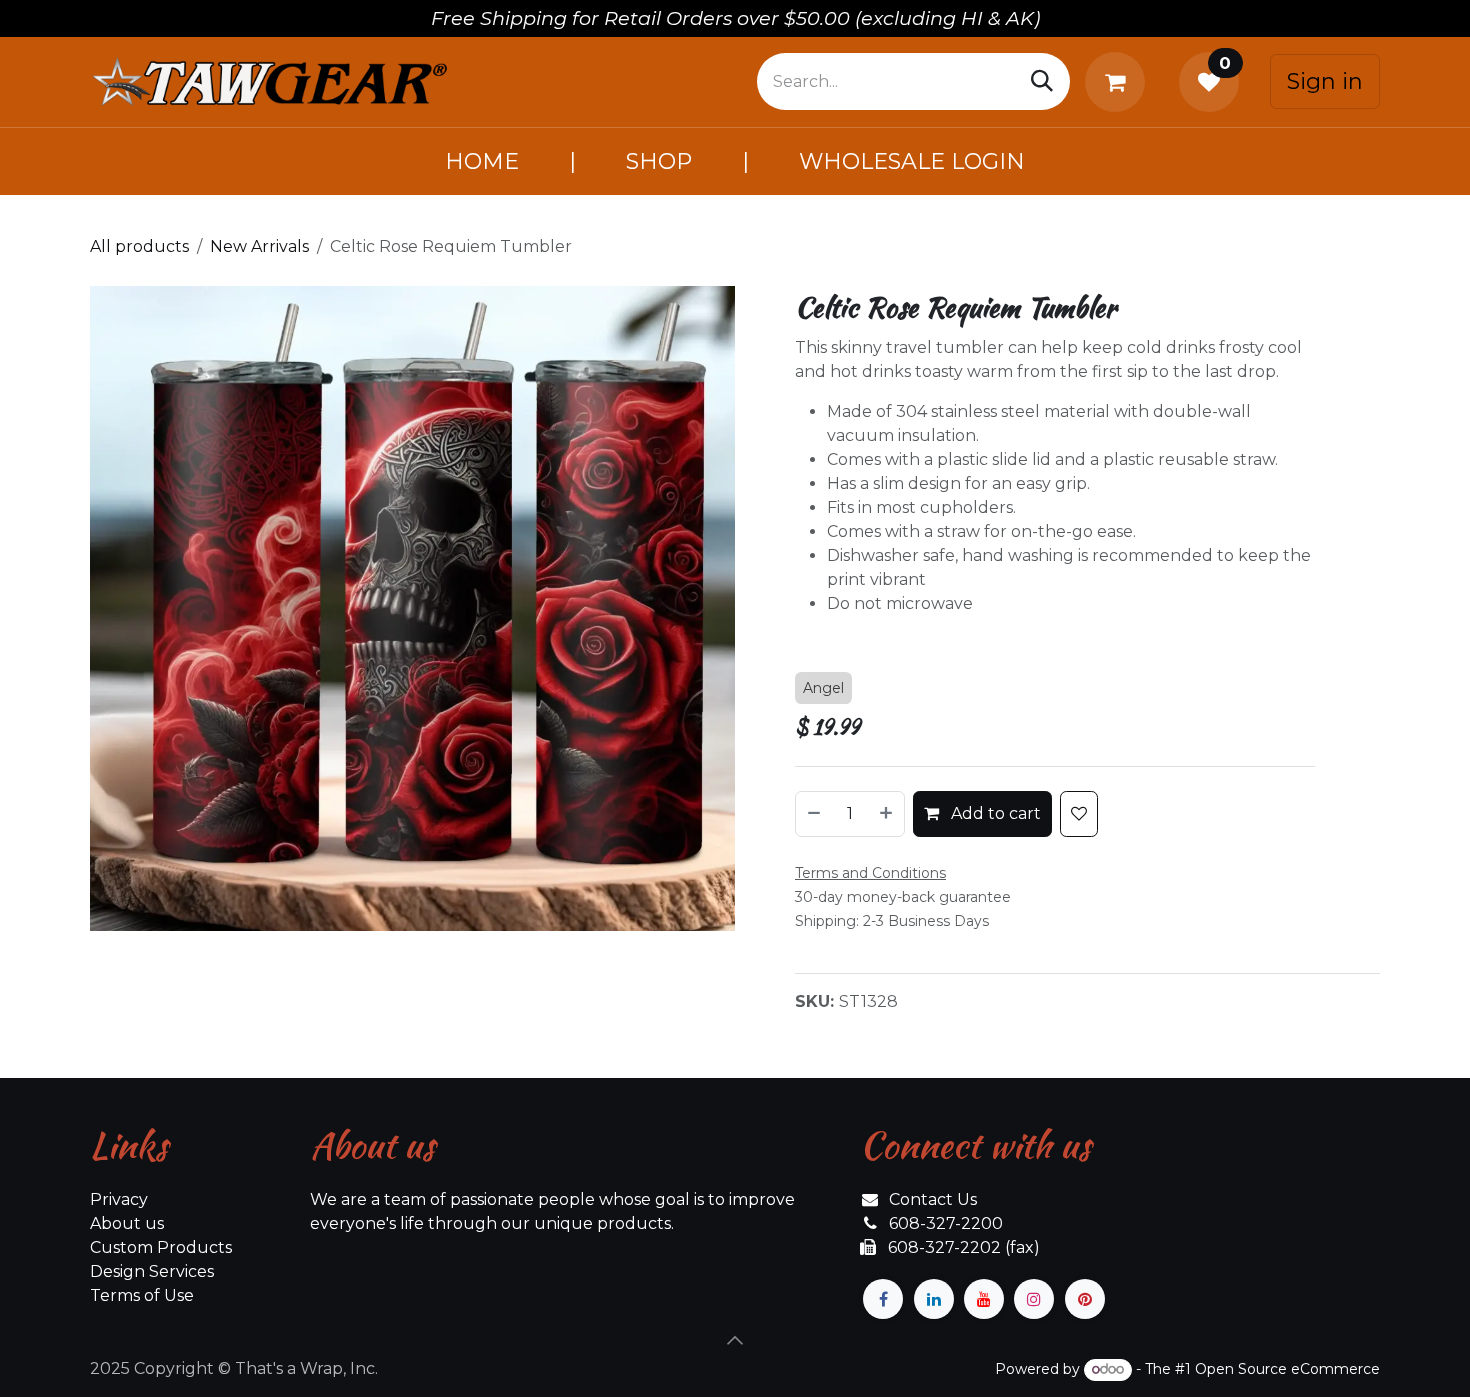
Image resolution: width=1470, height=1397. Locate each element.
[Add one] (887, 814)
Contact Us (933, 1199)
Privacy (119, 1199)
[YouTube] (984, 1299)
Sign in (1325, 81)
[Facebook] (883, 1299)
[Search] (1042, 81)
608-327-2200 (946, 1223)
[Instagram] (1034, 1299)
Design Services (152, 1271)
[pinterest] (1085, 1299)
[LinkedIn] (934, 1299)
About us (127, 1223)
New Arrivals (259, 246)
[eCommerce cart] (1119, 82)
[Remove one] (813, 814)
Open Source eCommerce (1287, 1369)
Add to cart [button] (994, 813)
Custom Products (161, 1247)
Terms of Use (142, 1295)
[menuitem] (482, 161)
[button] (735, 1340)
